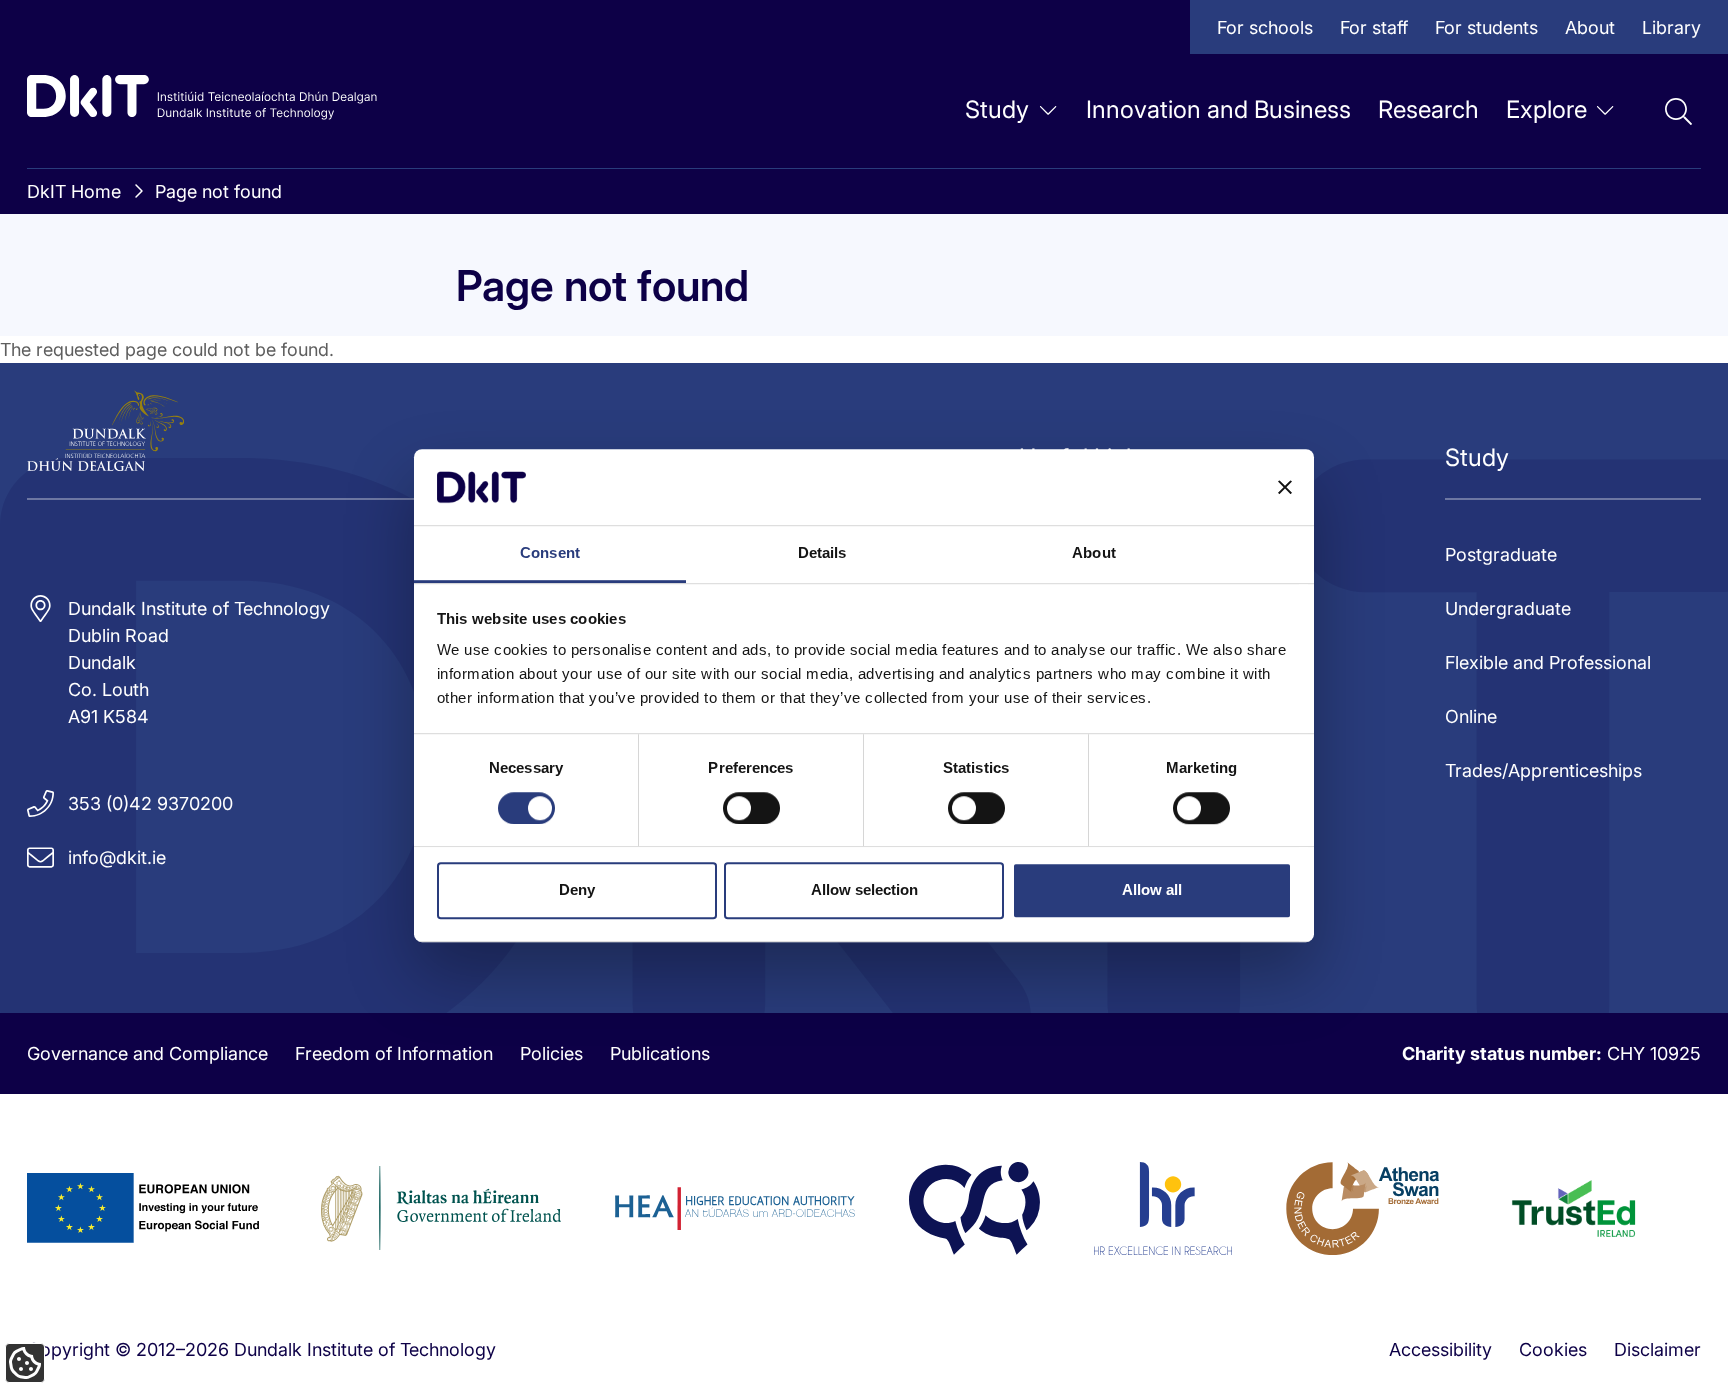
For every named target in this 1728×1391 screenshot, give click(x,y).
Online (1471, 716)
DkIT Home (74, 191)
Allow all (1152, 889)
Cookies (1553, 1349)
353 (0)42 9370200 (150, 803)
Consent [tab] (550, 553)
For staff (1374, 27)
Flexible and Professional (1548, 662)
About (1590, 27)
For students (1486, 27)
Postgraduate (1501, 554)
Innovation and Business (1218, 109)
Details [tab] (822, 553)
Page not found (218, 191)
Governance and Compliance (147, 1053)
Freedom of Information (394, 1053)
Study (997, 109)
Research (1428, 109)
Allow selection (864, 889)
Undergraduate (1508, 608)
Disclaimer (1657, 1349)
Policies (551, 1053)
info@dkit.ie (117, 857)
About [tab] (1094, 553)
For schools (1265, 27)
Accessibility (1440, 1349)
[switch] (751, 808)
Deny (577, 889)
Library (1671, 27)
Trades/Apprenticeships (1543, 770)
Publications (660, 1053)
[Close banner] (1285, 487)
